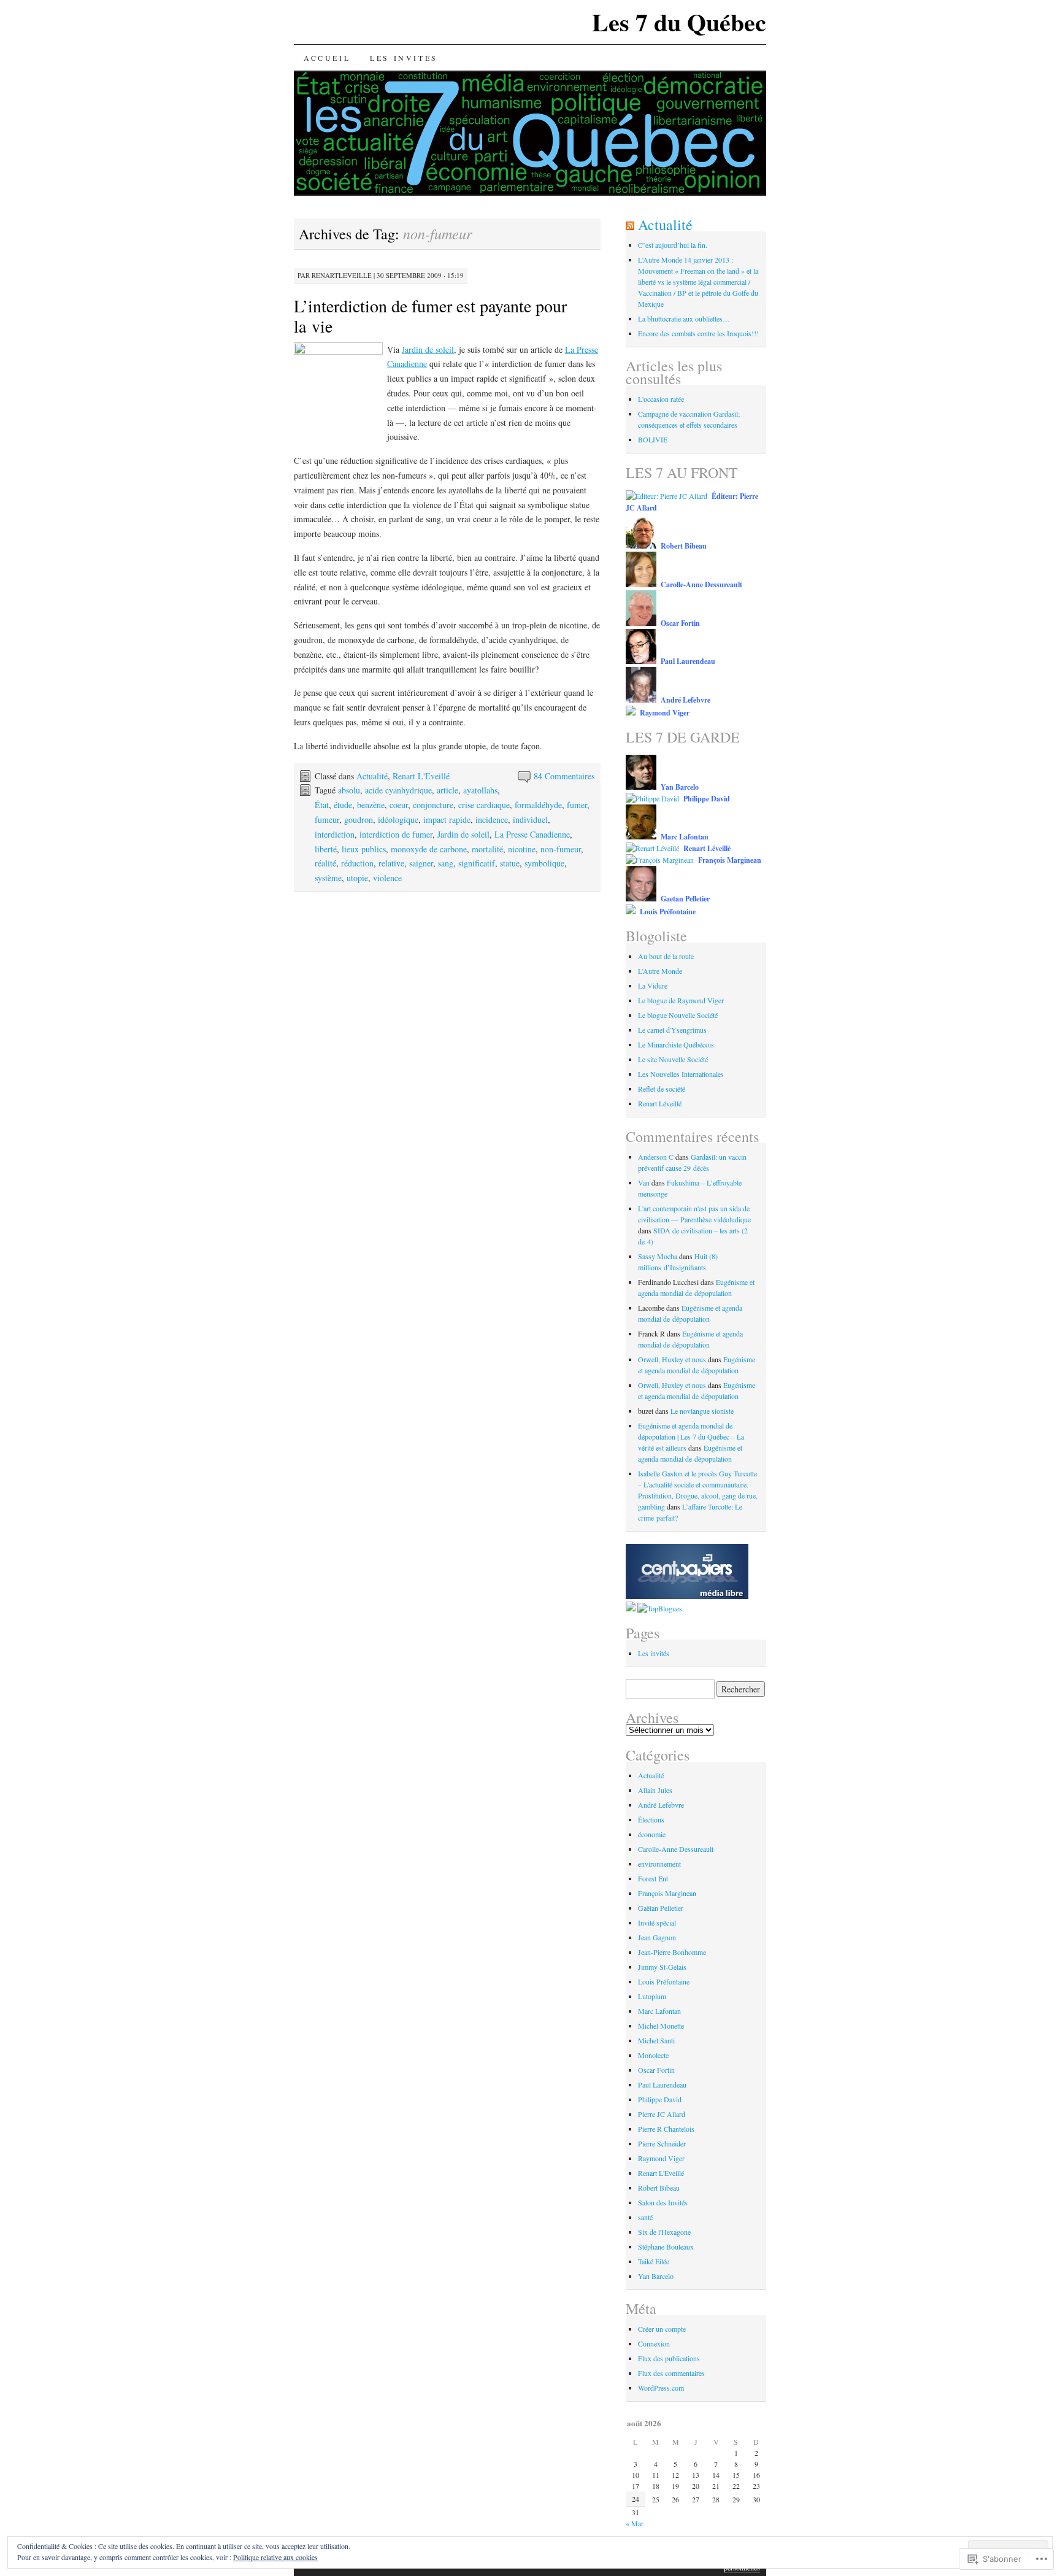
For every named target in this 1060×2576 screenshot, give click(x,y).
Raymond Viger (661, 2158)
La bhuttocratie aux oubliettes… (684, 318)
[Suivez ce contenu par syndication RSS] (630, 225)
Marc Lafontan (659, 2011)
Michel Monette (661, 2026)
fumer (577, 805)
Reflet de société (662, 1089)
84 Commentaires (564, 776)
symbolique (544, 863)
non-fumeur (561, 849)
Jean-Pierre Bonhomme (672, 1952)
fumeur (327, 819)
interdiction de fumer (396, 834)
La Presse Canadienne (532, 834)
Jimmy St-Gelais (662, 1967)
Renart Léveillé (660, 1103)
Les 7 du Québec (679, 22)
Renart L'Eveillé (421, 776)
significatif (477, 863)
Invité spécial (657, 1922)
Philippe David (660, 2099)
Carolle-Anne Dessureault (676, 1849)
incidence (492, 819)
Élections (651, 1819)
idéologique (398, 819)
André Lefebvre (661, 1805)
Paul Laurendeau (662, 2084)
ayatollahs (480, 790)
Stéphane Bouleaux (666, 2246)
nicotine (522, 849)
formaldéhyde (538, 805)
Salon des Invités (663, 2202)
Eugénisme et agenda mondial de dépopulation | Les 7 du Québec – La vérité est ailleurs (691, 1436)
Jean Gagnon (657, 1937)
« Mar (635, 2523)
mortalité (487, 849)
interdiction (335, 834)
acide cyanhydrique (398, 790)
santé (645, 2217)
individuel (530, 819)
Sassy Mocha (658, 1256)
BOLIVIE (653, 439)
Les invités (404, 58)
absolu (349, 790)
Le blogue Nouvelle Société (678, 1015)
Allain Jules (655, 1790)
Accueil (327, 58)
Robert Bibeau (659, 2188)
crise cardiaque (484, 805)
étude (343, 805)
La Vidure (653, 985)
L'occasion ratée (661, 399)
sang (446, 863)
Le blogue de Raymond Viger (681, 1000)
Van (644, 1182)
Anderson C (656, 1157)
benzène (371, 805)
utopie (357, 878)
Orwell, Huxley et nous (672, 1359)
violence (387, 878)
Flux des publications (669, 2358)
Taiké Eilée (654, 2261)
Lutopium (652, 1996)
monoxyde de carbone (429, 849)
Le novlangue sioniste (702, 1411)
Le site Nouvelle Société (673, 1059)
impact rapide (447, 819)
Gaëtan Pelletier (661, 1908)
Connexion (654, 2343)
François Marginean (667, 1893)
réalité (325, 863)
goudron (359, 819)
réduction (357, 863)
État (322, 805)
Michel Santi (656, 2040)
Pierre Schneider (662, 2143)
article (447, 790)
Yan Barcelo (656, 2276)
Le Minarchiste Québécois (676, 1044)
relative (391, 863)
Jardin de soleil (428, 349)
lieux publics (364, 849)
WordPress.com (661, 2388)
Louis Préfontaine (664, 1981)
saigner (421, 863)
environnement (659, 1864)
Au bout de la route (666, 956)
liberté (326, 849)
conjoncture (433, 805)
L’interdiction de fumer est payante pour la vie (430, 316)
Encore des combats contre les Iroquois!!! (698, 333)
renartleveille (342, 275)
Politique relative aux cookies (275, 2557)
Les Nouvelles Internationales (681, 1074)
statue (510, 863)
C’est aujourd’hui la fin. (673, 245)
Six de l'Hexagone (664, 2232)
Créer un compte (662, 2329)
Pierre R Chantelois (666, 2129)
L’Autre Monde (660, 971)
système (328, 878)
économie (652, 1834)
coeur (399, 805)
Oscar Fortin (656, 2070)
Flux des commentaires (671, 2373)
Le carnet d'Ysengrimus (672, 1030)
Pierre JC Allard (662, 2114)
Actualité (372, 776)
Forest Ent (653, 1878)
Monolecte (653, 2055)
